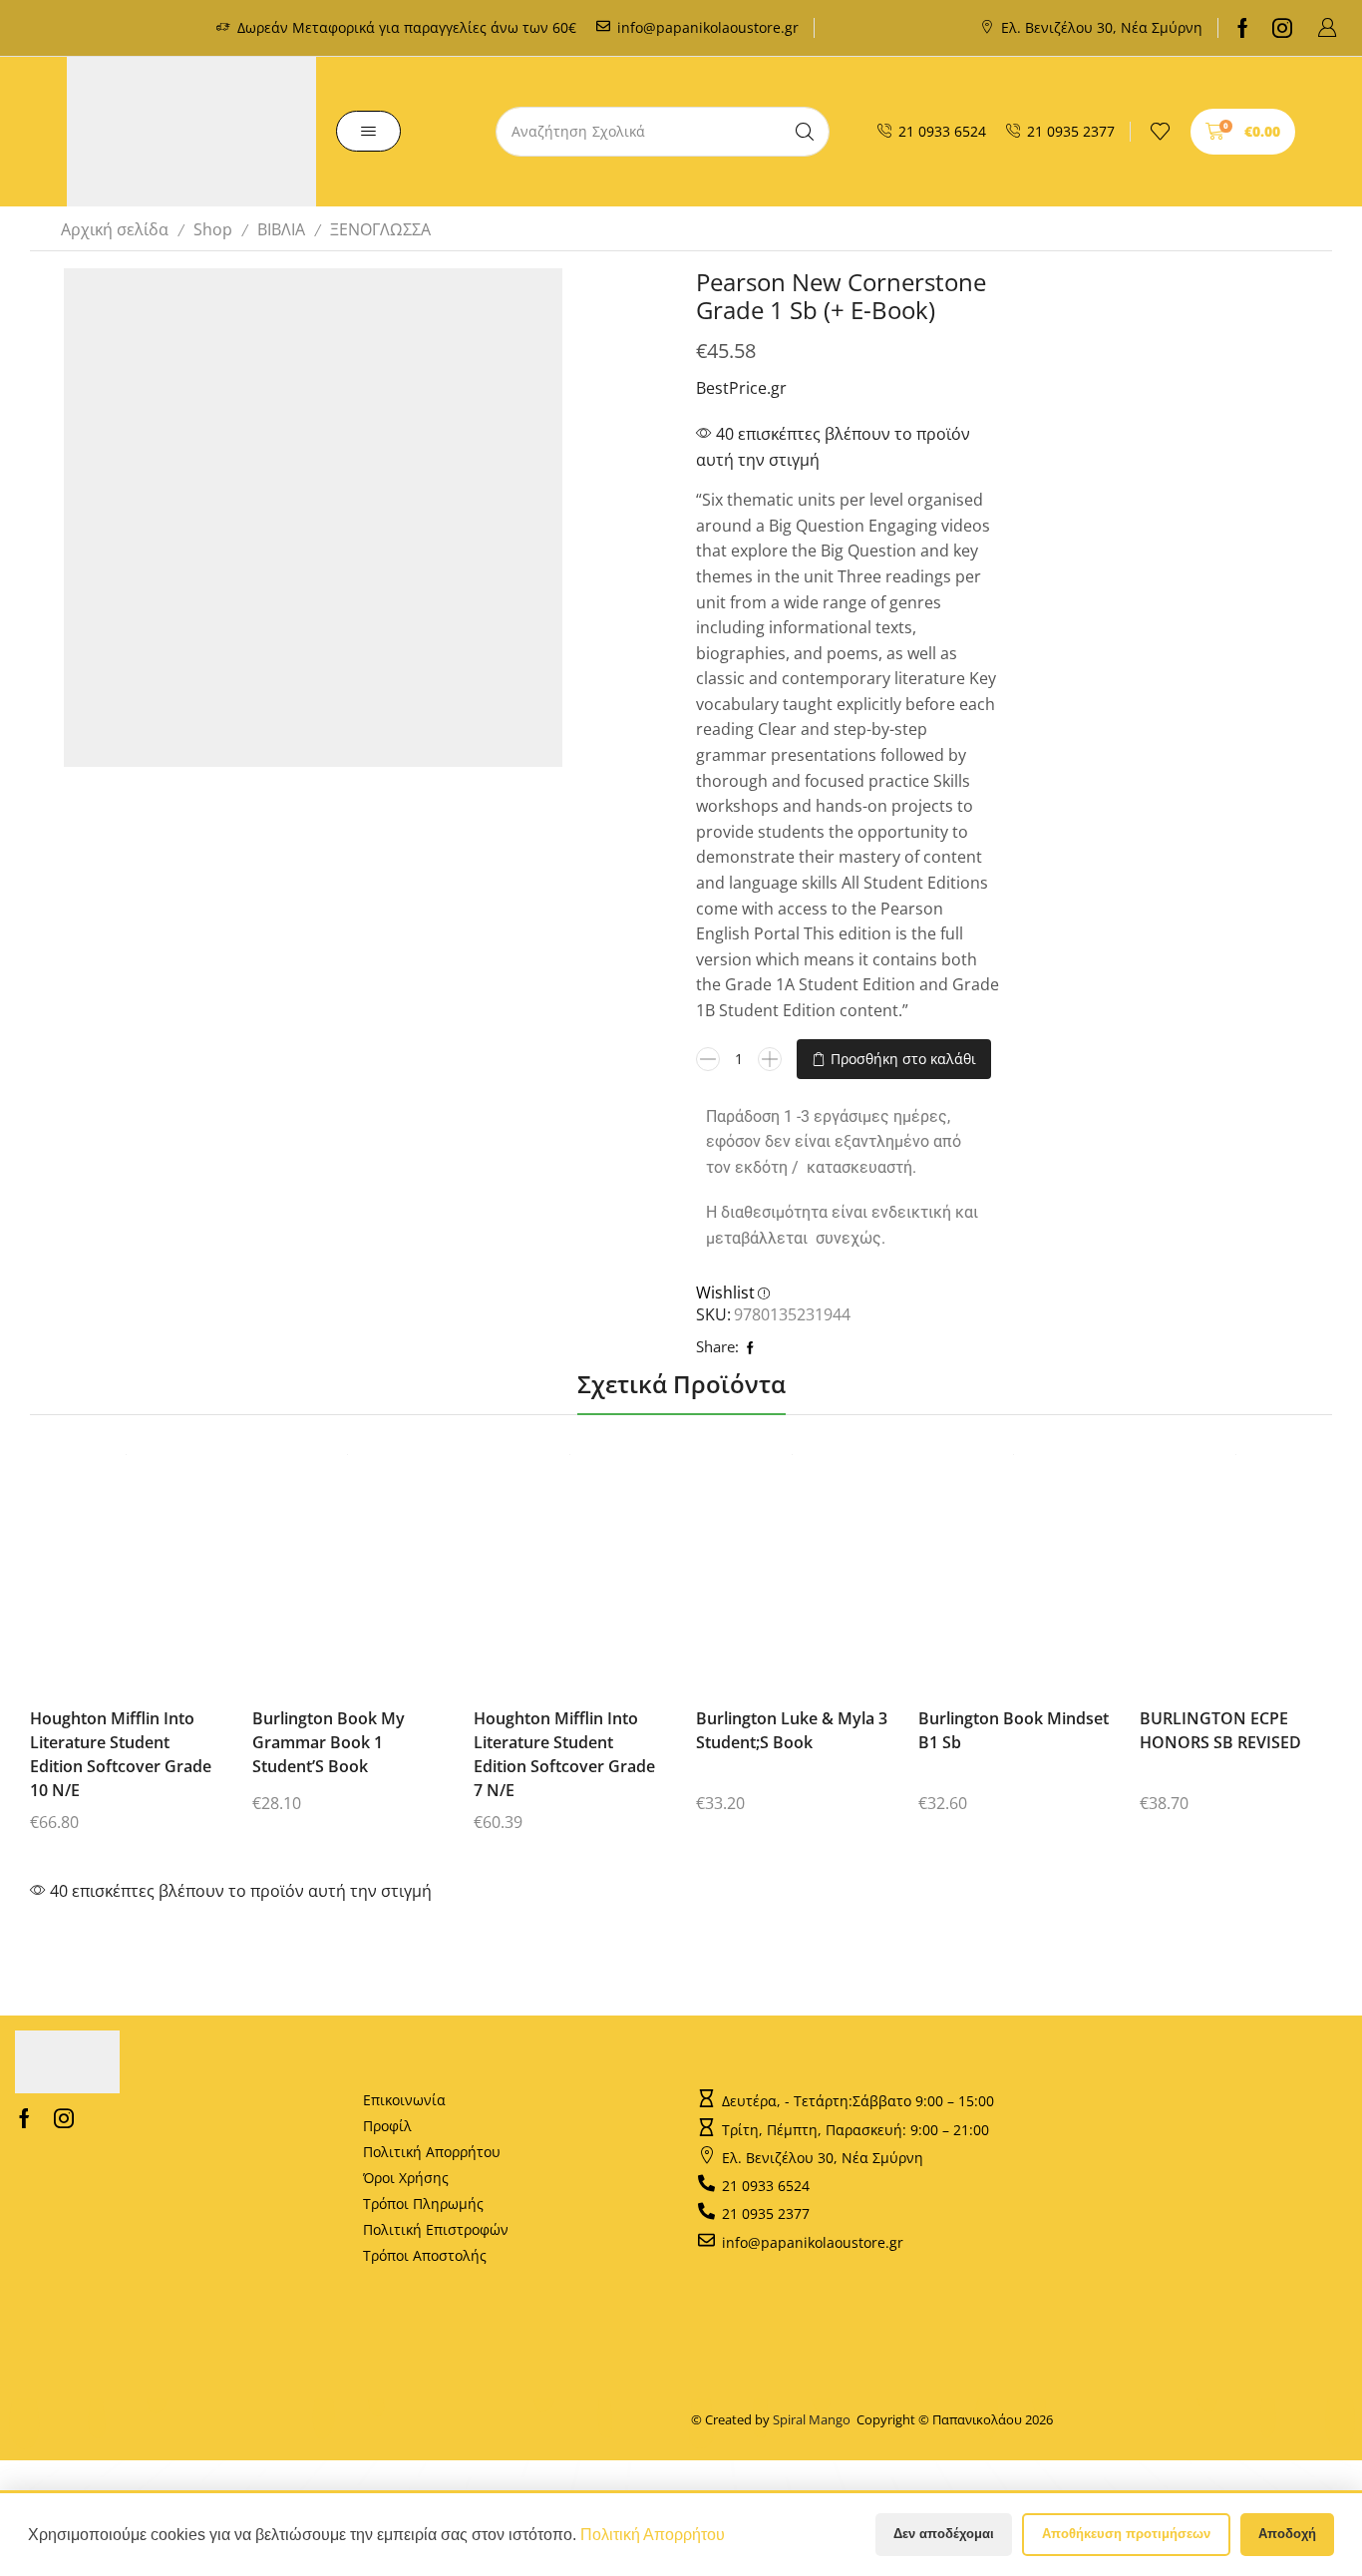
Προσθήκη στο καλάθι (903, 1059)
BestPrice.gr (741, 388)
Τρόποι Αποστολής (425, 2255)
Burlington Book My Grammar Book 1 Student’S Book (329, 1742)
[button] (1327, 28)
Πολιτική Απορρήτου (432, 2152)
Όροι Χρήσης (406, 2178)
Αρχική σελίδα (115, 229)
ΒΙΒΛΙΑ (281, 229)
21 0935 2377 (1071, 131)
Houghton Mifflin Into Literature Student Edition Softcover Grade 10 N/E (121, 1754)
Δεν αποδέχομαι (944, 2534)
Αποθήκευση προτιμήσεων (1126, 2534)
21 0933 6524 (942, 131)
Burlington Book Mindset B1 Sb (1014, 1730)
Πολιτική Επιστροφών (436, 2229)
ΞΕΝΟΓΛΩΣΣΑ (380, 229)
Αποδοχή (1287, 2534)
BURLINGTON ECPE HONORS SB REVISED (1220, 1730)
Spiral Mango (815, 2419)
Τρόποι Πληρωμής (423, 2204)
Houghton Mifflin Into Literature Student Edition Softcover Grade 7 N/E (564, 1754)
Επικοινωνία (404, 2100)
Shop (213, 229)
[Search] (805, 132)
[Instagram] (1282, 28)
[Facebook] (1243, 28)
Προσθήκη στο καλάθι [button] (109, 1574)
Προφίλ (387, 2126)
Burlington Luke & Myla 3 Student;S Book (792, 1730)
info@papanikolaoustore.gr (708, 27)
